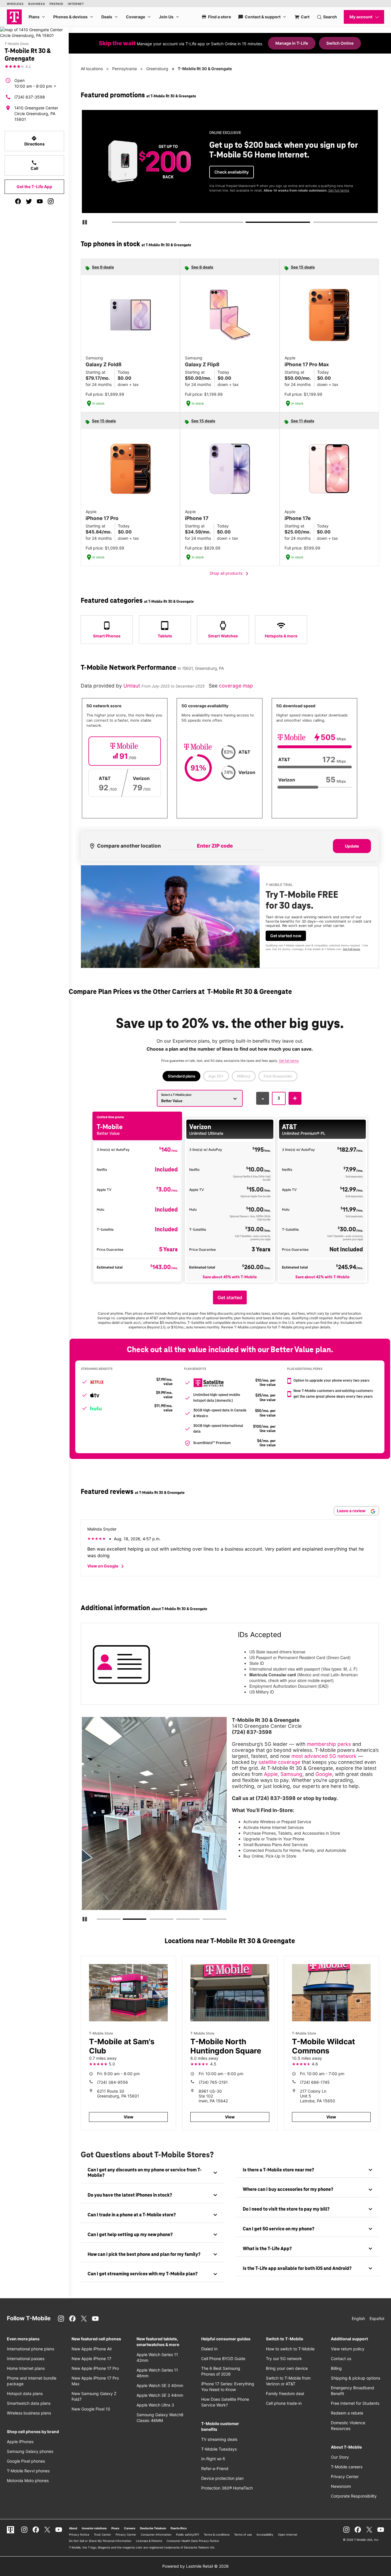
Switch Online (340, 43)
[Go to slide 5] (204, 1920)
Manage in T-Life (292, 43)
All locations (92, 69)
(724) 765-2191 (213, 2082)
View (129, 2117)
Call (34, 165)
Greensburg (157, 69)
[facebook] (18, 201)
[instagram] (51, 201)
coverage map (236, 686)
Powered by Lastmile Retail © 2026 (195, 2566)
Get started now (286, 936)
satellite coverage (279, 1762)
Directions (34, 141)
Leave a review (352, 1511)
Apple (271, 1774)
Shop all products (230, 574)
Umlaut (132, 686)
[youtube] (40, 201)
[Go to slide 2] (181, 223)
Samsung (291, 1774)
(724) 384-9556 (112, 2082)
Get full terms (339, 190)
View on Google (107, 1566)
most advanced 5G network (324, 1756)
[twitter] (29, 201)
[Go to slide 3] (248, 223)
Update (352, 846)
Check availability (232, 172)
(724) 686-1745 (315, 2082)
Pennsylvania (125, 69)
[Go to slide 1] (114, 223)
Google (324, 1774)
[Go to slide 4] (315, 223)
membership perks (329, 1744)
